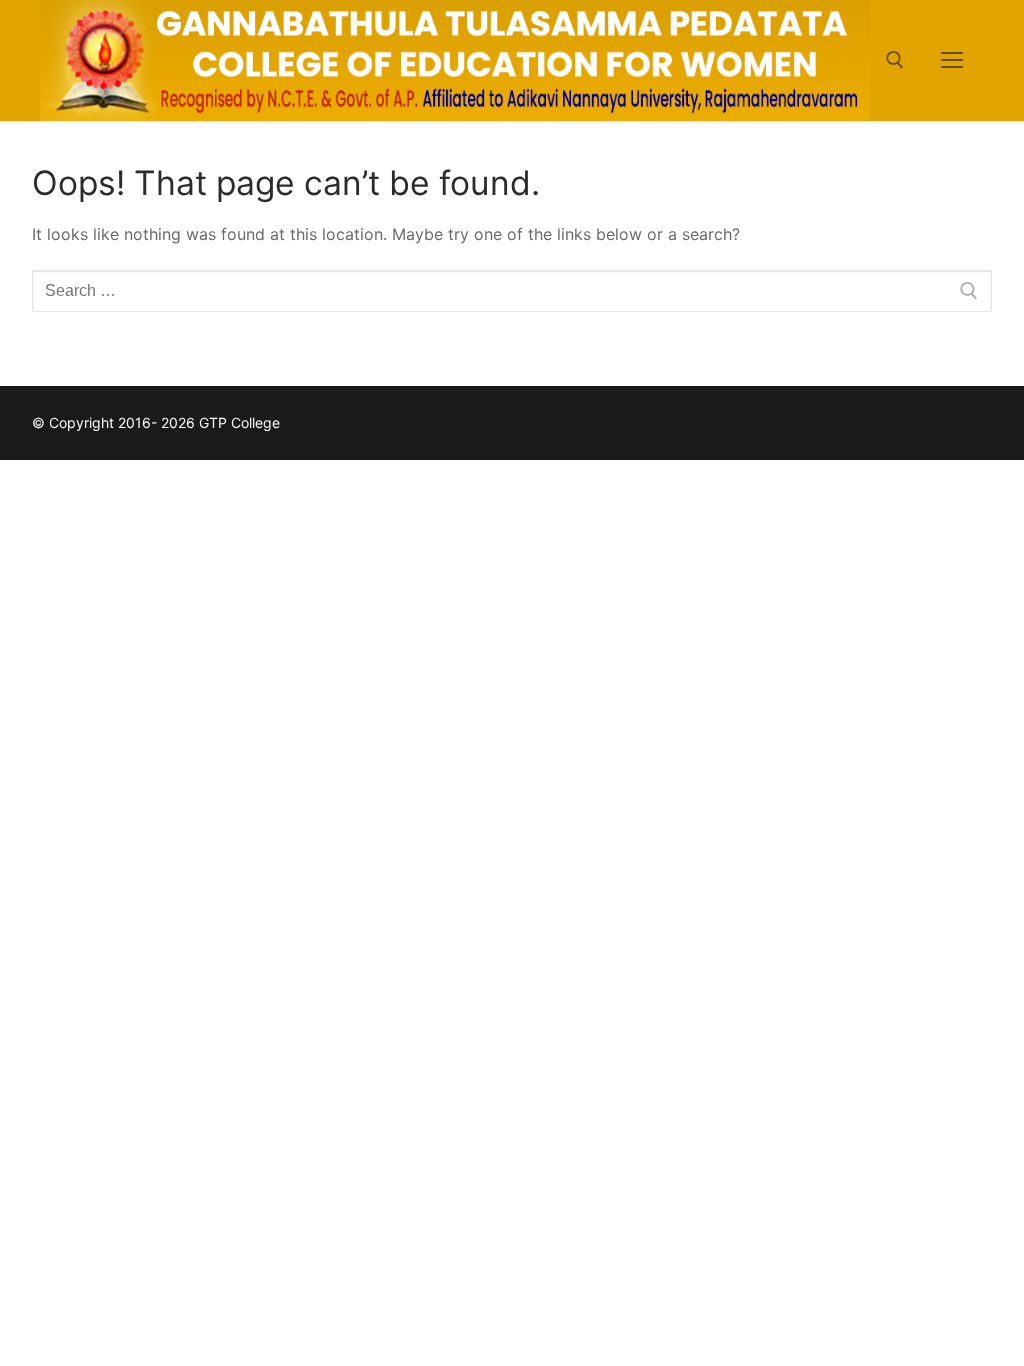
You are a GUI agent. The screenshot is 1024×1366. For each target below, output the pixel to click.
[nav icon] (952, 61)
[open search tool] (895, 60)
